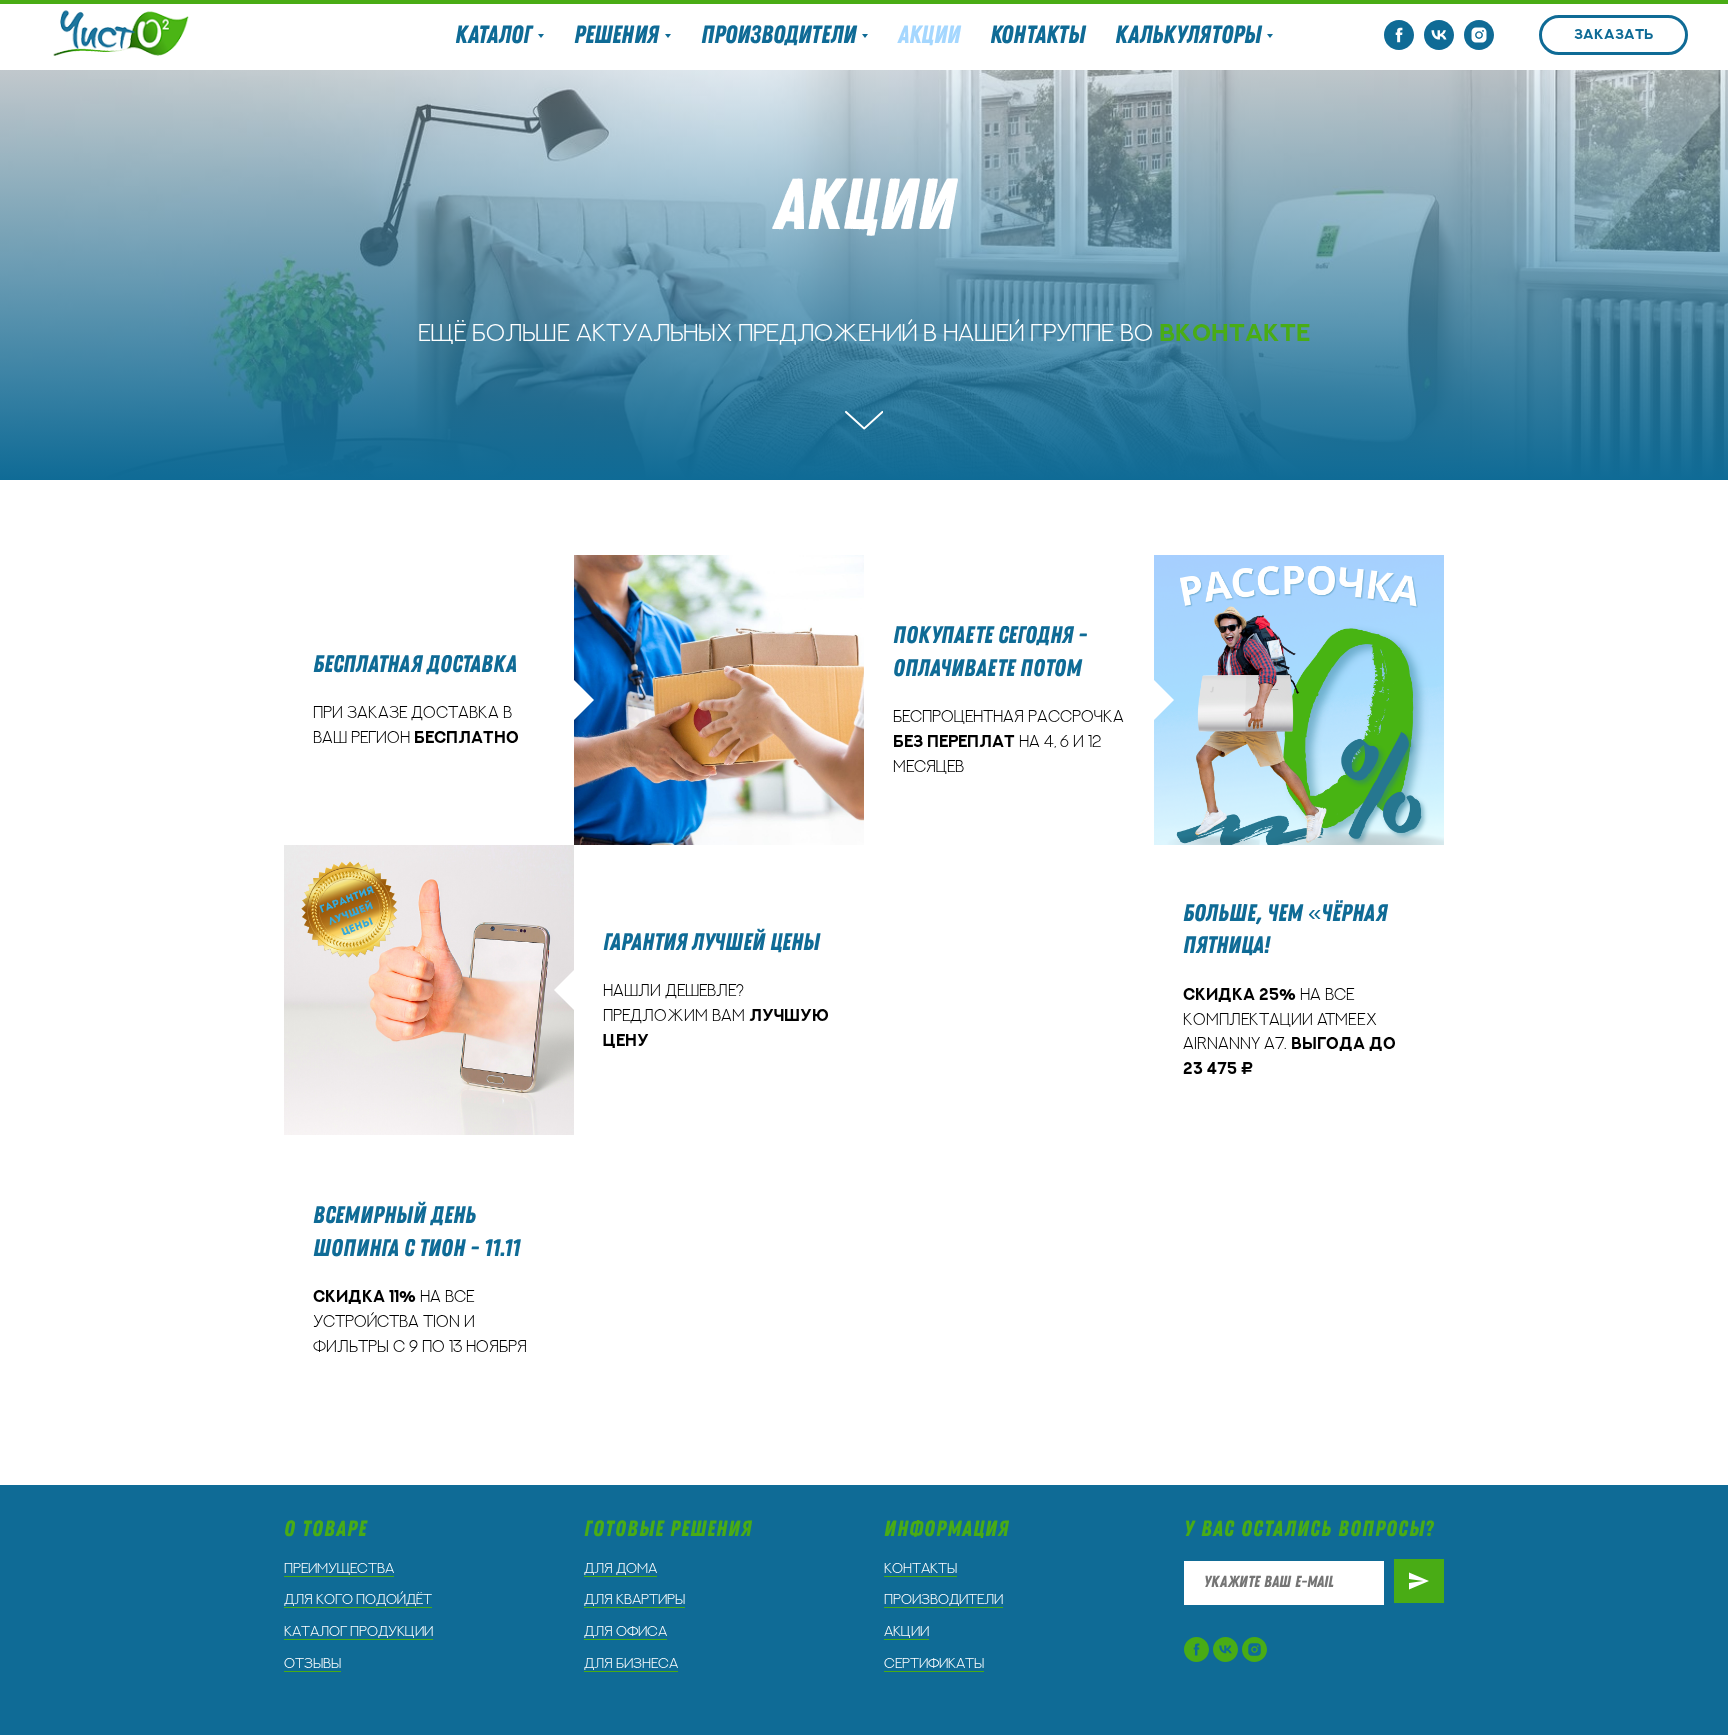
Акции (929, 35)
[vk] (1439, 35)
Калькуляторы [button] (1188, 35)
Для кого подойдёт (358, 1600)
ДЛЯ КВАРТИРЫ (634, 1600)
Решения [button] (616, 35)
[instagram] (1479, 35)
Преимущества (339, 1569)
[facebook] (1399, 35)
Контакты (1037, 35)
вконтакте (1234, 334)
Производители (943, 1600)
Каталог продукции (358, 1632)
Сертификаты (934, 1664)
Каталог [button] (493, 35)
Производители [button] (778, 35)
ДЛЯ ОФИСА (625, 1632)
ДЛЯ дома (620, 1569)
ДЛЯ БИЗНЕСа (631, 1664)
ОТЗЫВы (312, 1664)
